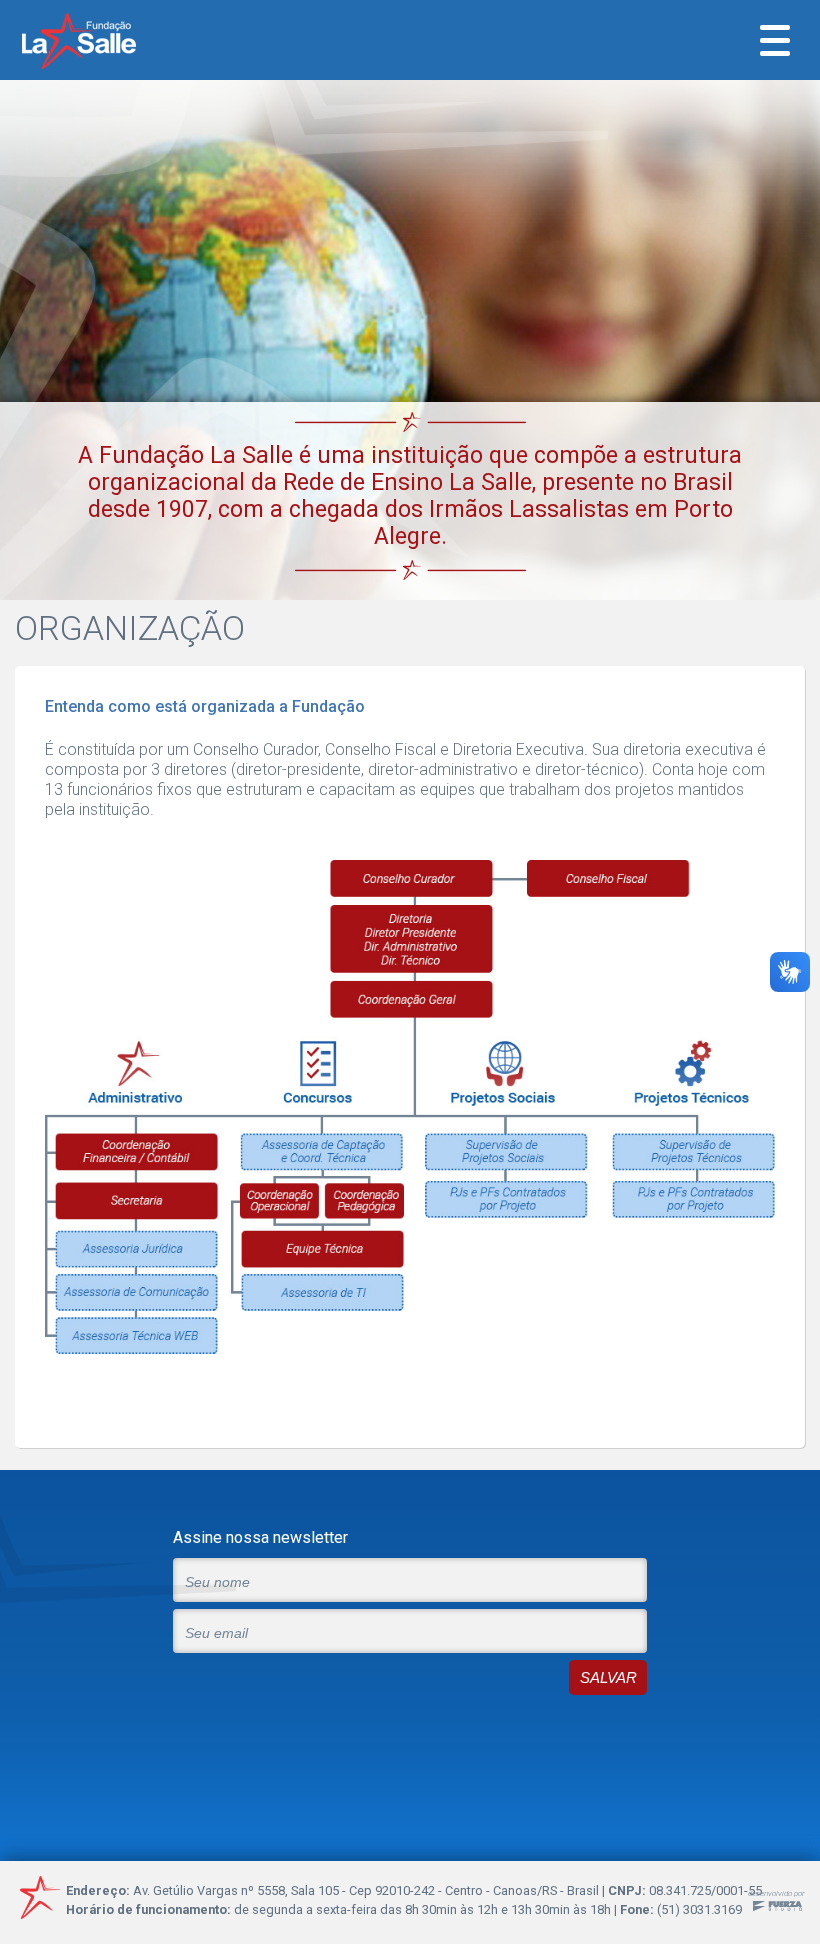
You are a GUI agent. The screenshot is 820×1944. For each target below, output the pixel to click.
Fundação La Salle (106, 43)
